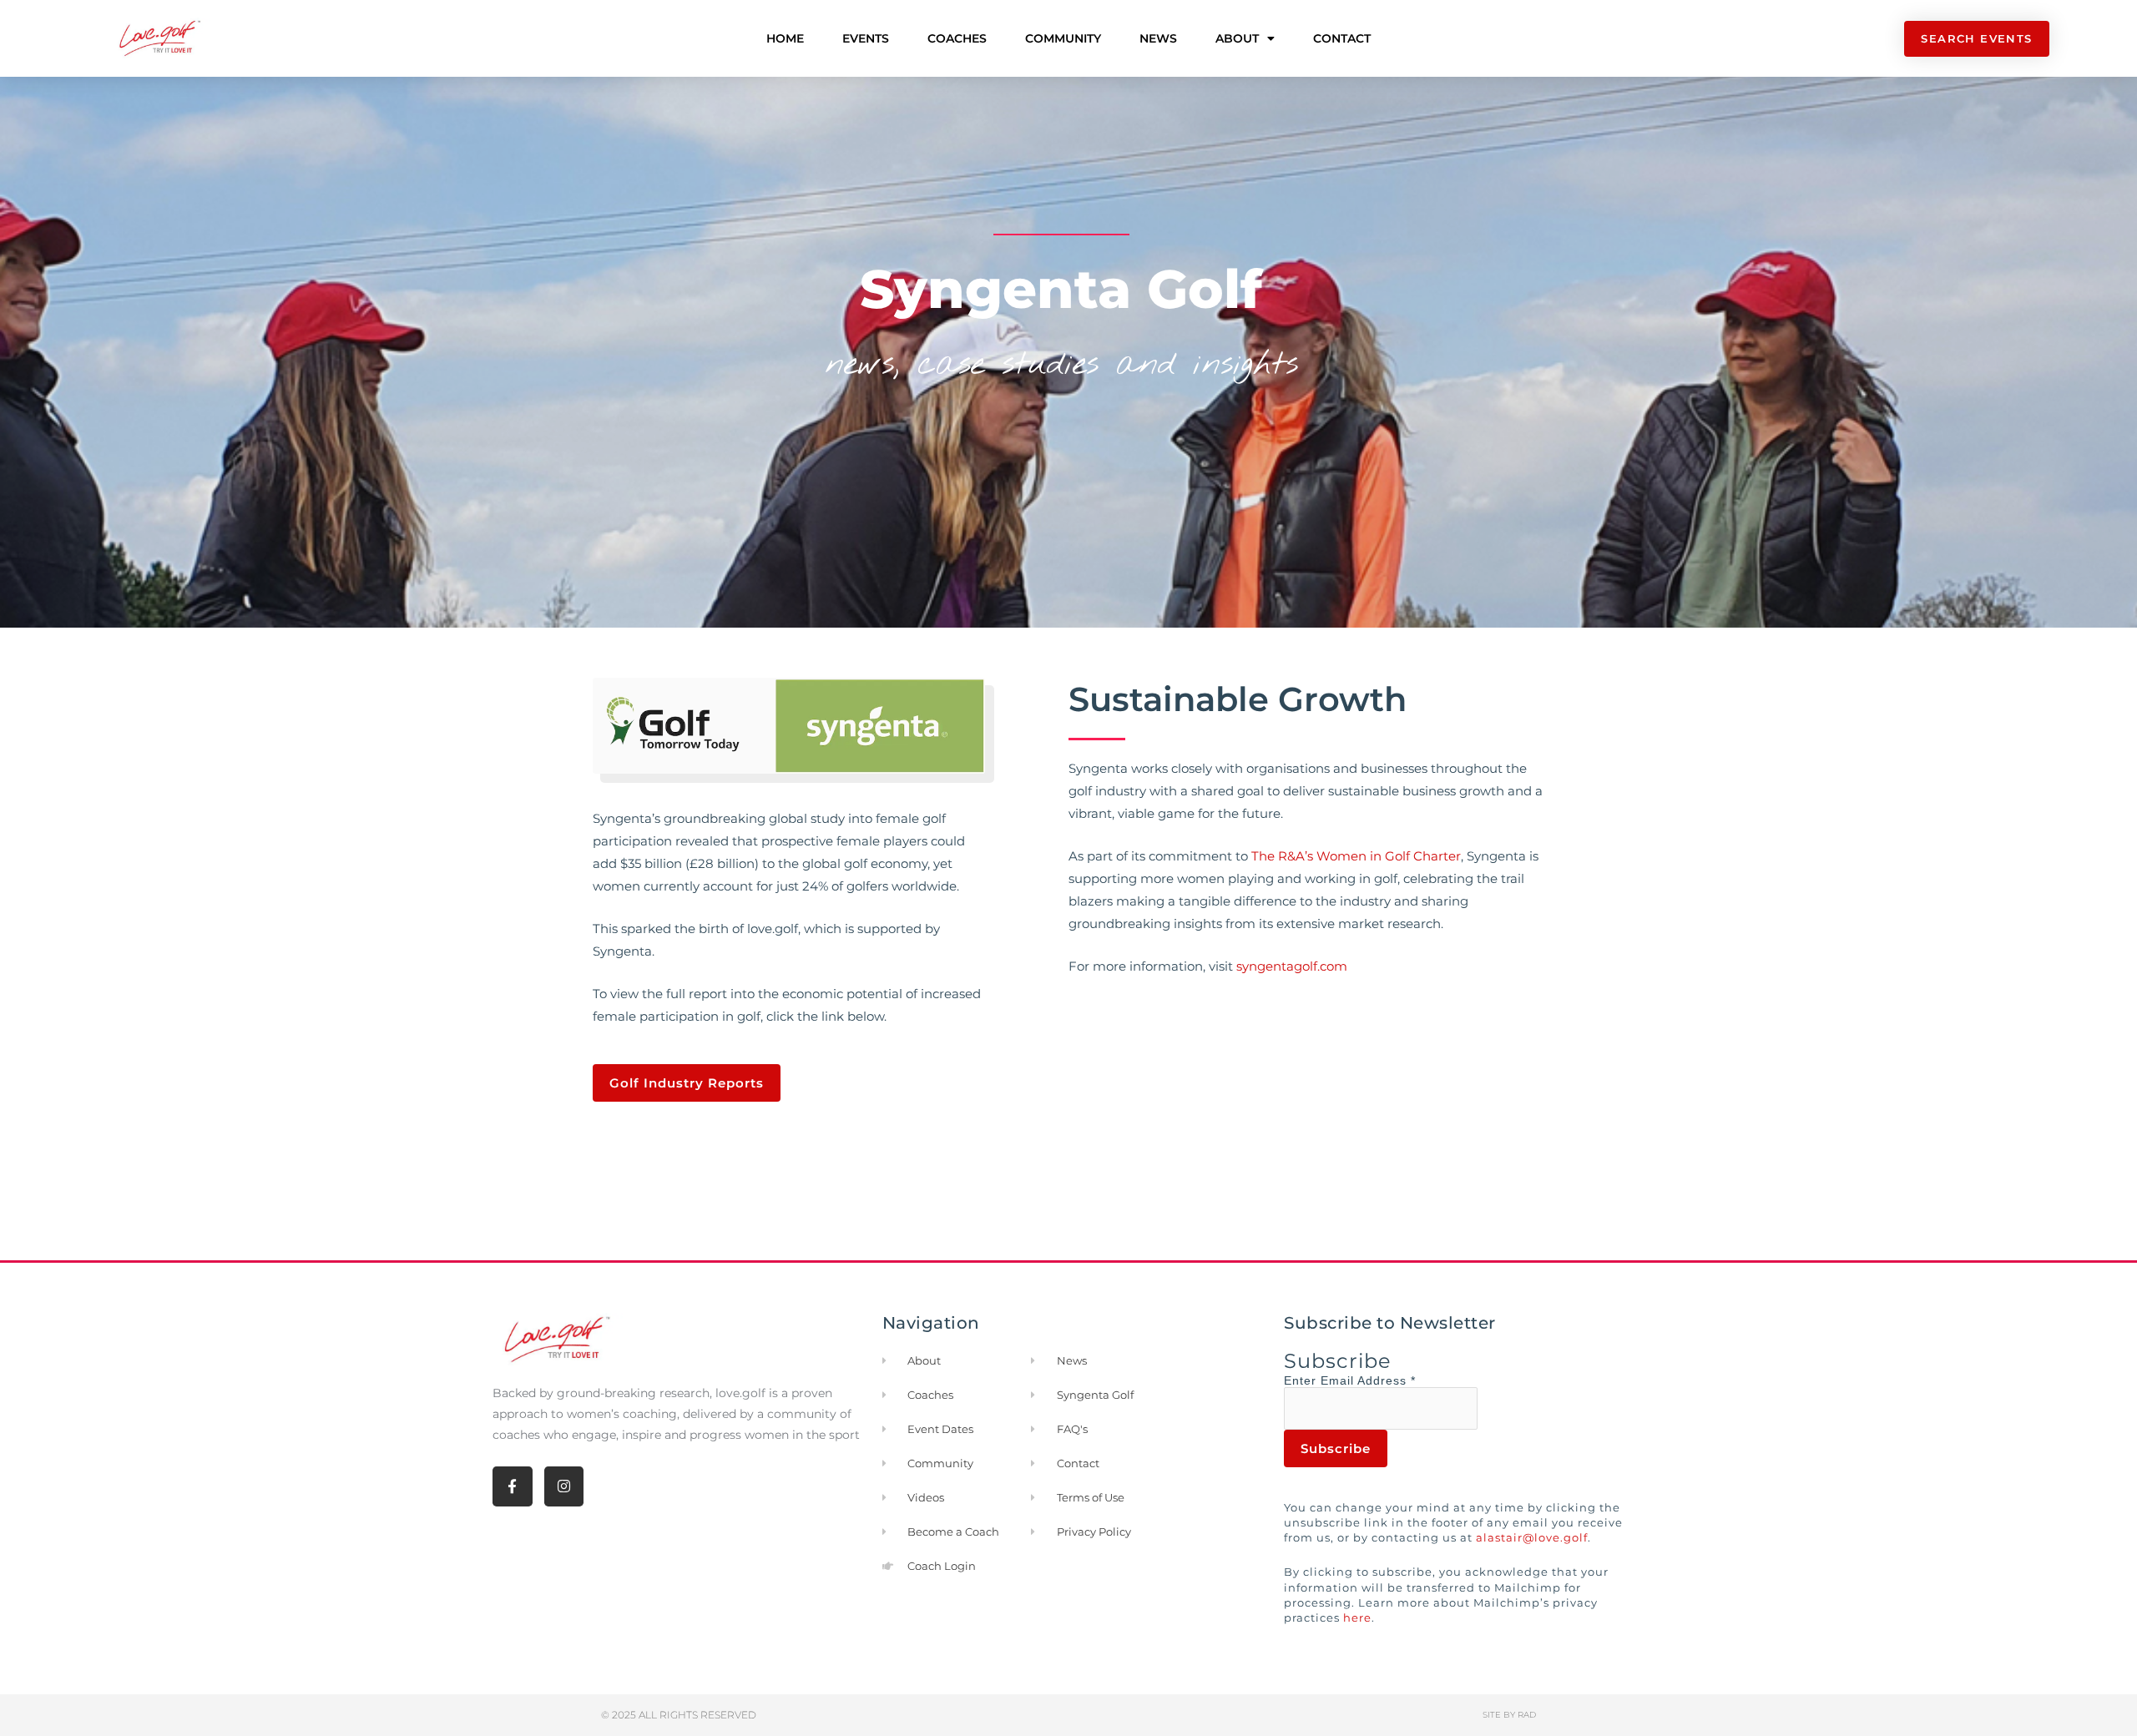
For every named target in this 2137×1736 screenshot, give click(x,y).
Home (785, 38)
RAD (1527, 1715)
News (1158, 38)
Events (866, 38)
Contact (1342, 38)
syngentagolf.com (1292, 966)
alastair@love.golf (1532, 1537)
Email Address (1368, 1380)
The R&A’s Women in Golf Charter (1356, 856)
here (1357, 1617)
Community (1063, 38)
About (1237, 38)
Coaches (957, 38)
